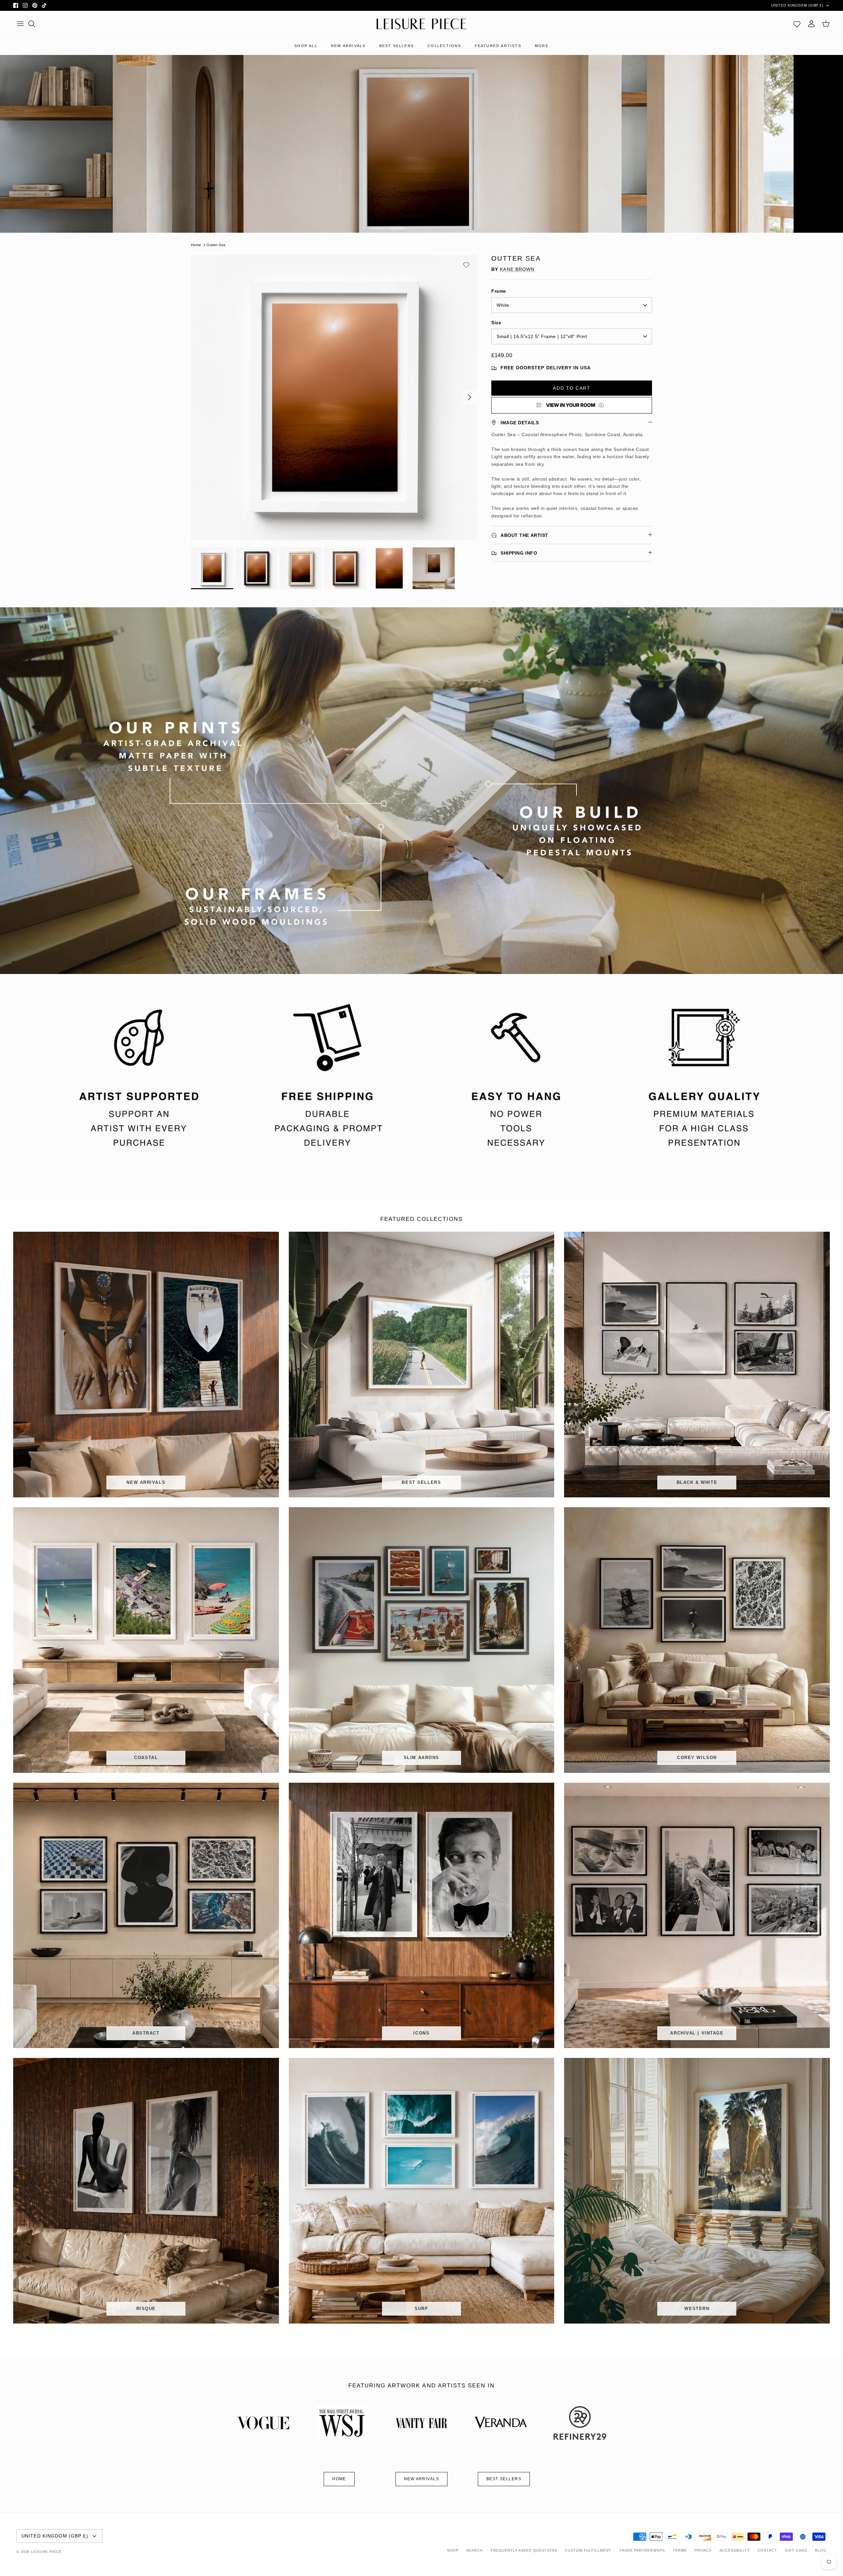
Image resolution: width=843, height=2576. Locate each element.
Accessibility (734, 2550)
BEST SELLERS (397, 46)
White (503, 305)
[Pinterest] (35, 5)
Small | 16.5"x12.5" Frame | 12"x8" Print (542, 336)
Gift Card (796, 2550)
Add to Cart (571, 388)
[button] (466, 265)
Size (496, 323)
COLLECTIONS (444, 46)
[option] (334, 397)
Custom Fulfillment (588, 2550)
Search (474, 2550)
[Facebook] (16, 5)
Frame (499, 291)
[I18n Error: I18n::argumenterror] (572, 405)
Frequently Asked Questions (524, 2550)
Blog (821, 2550)
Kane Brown (517, 269)
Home (196, 245)
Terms (680, 2550)
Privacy (703, 2550)
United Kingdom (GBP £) (797, 5)
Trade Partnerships (642, 2550)
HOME (339, 2479)
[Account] (811, 24)
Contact (767, 2550)
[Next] (470, 397)
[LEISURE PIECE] (421, 24)
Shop (453, 2550)
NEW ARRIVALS (348, 46)
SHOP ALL (306, 46)
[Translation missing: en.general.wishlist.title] (797, 24)
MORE (542, 46)
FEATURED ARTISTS (498, 46)
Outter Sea (216, 245)
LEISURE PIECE (46, 2552)
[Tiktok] (44, 5)
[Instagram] (25, 5)
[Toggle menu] (20, 24)
